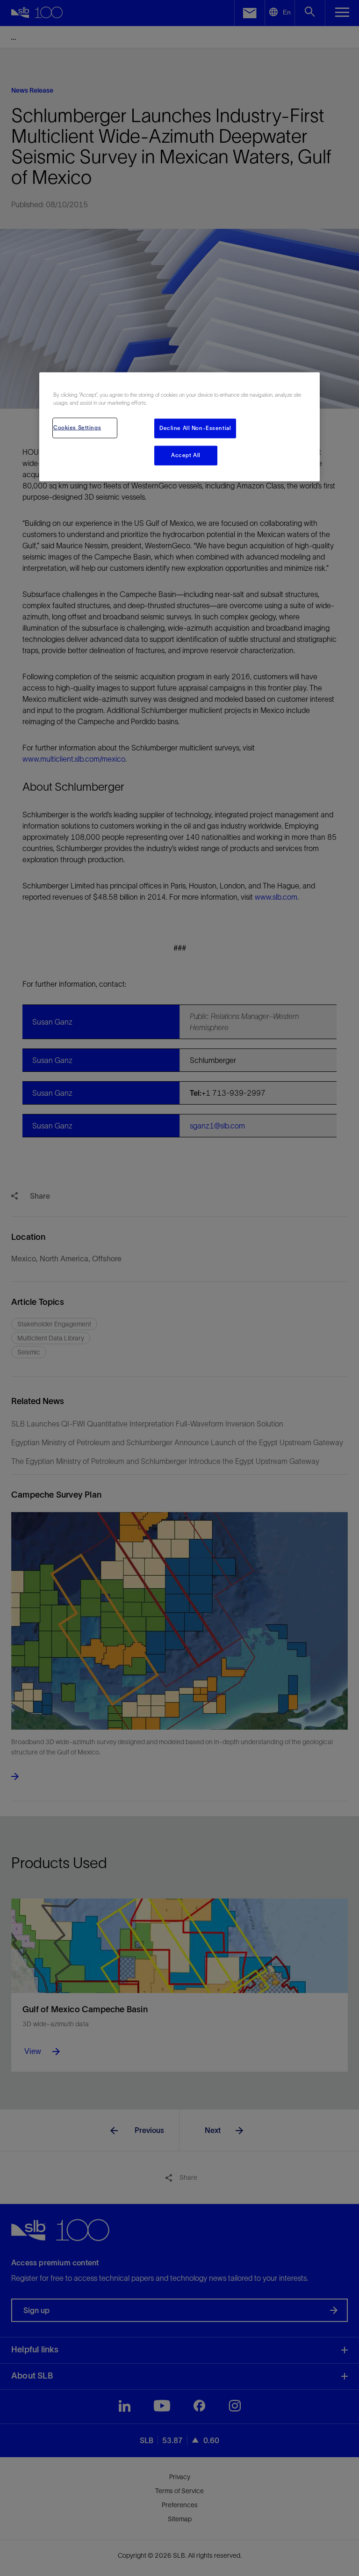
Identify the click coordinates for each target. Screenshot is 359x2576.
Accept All (186, 455)
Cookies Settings (77, 428)
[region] (179, 427)
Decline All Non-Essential (195, 428)
